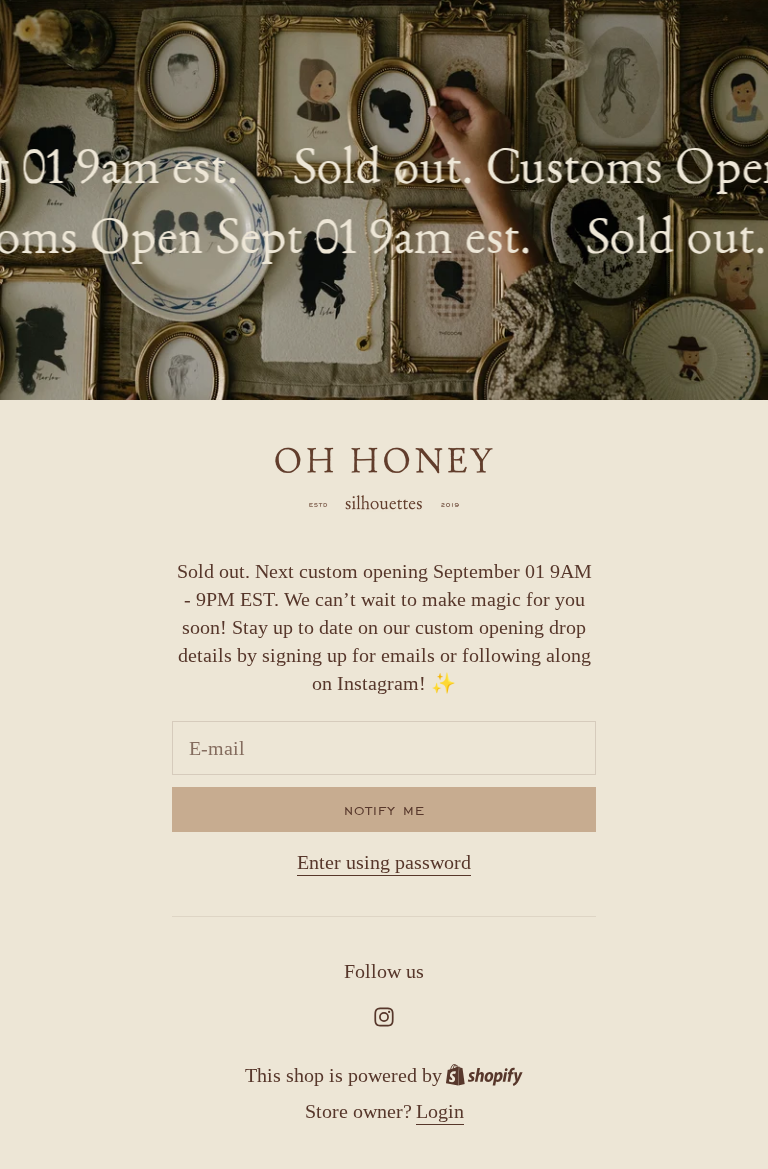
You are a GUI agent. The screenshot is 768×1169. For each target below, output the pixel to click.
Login (440, 1111)
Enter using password (384, 862)
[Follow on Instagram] (384, 1017)
